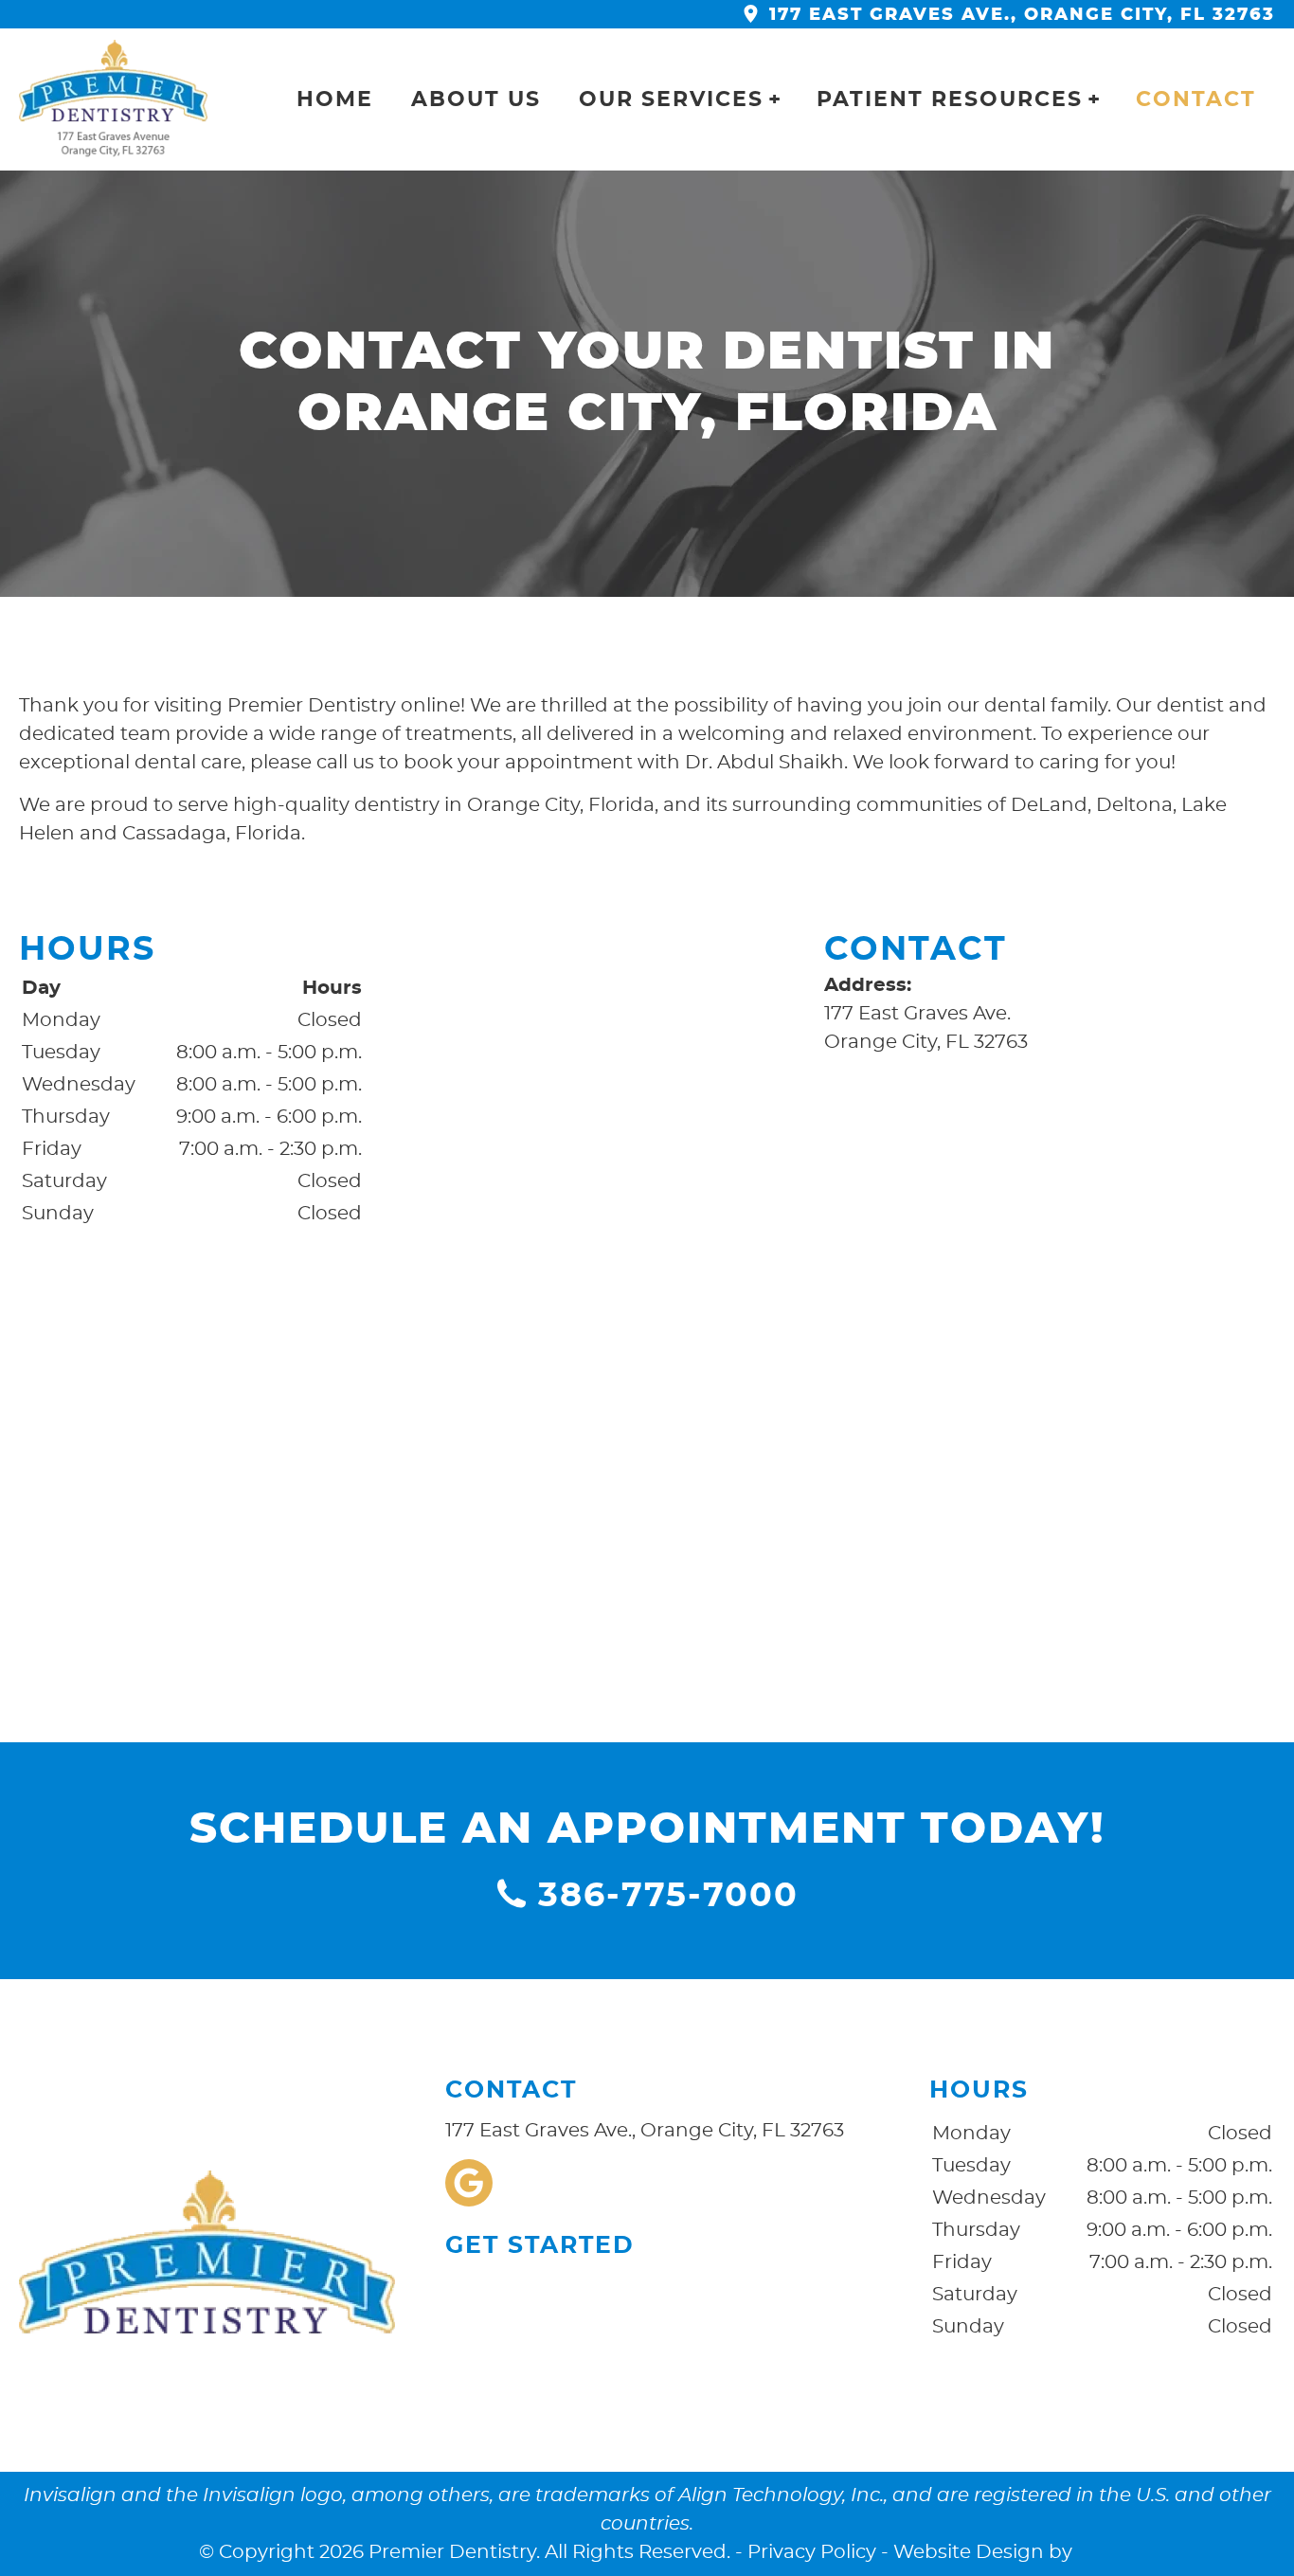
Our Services (671, 99)
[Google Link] (469, 2183)
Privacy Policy (812, 2552)
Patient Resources (950, 99)
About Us (476, 99)
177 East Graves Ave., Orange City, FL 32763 (1019, 15)
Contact (1196, 99)
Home (335, 99)
